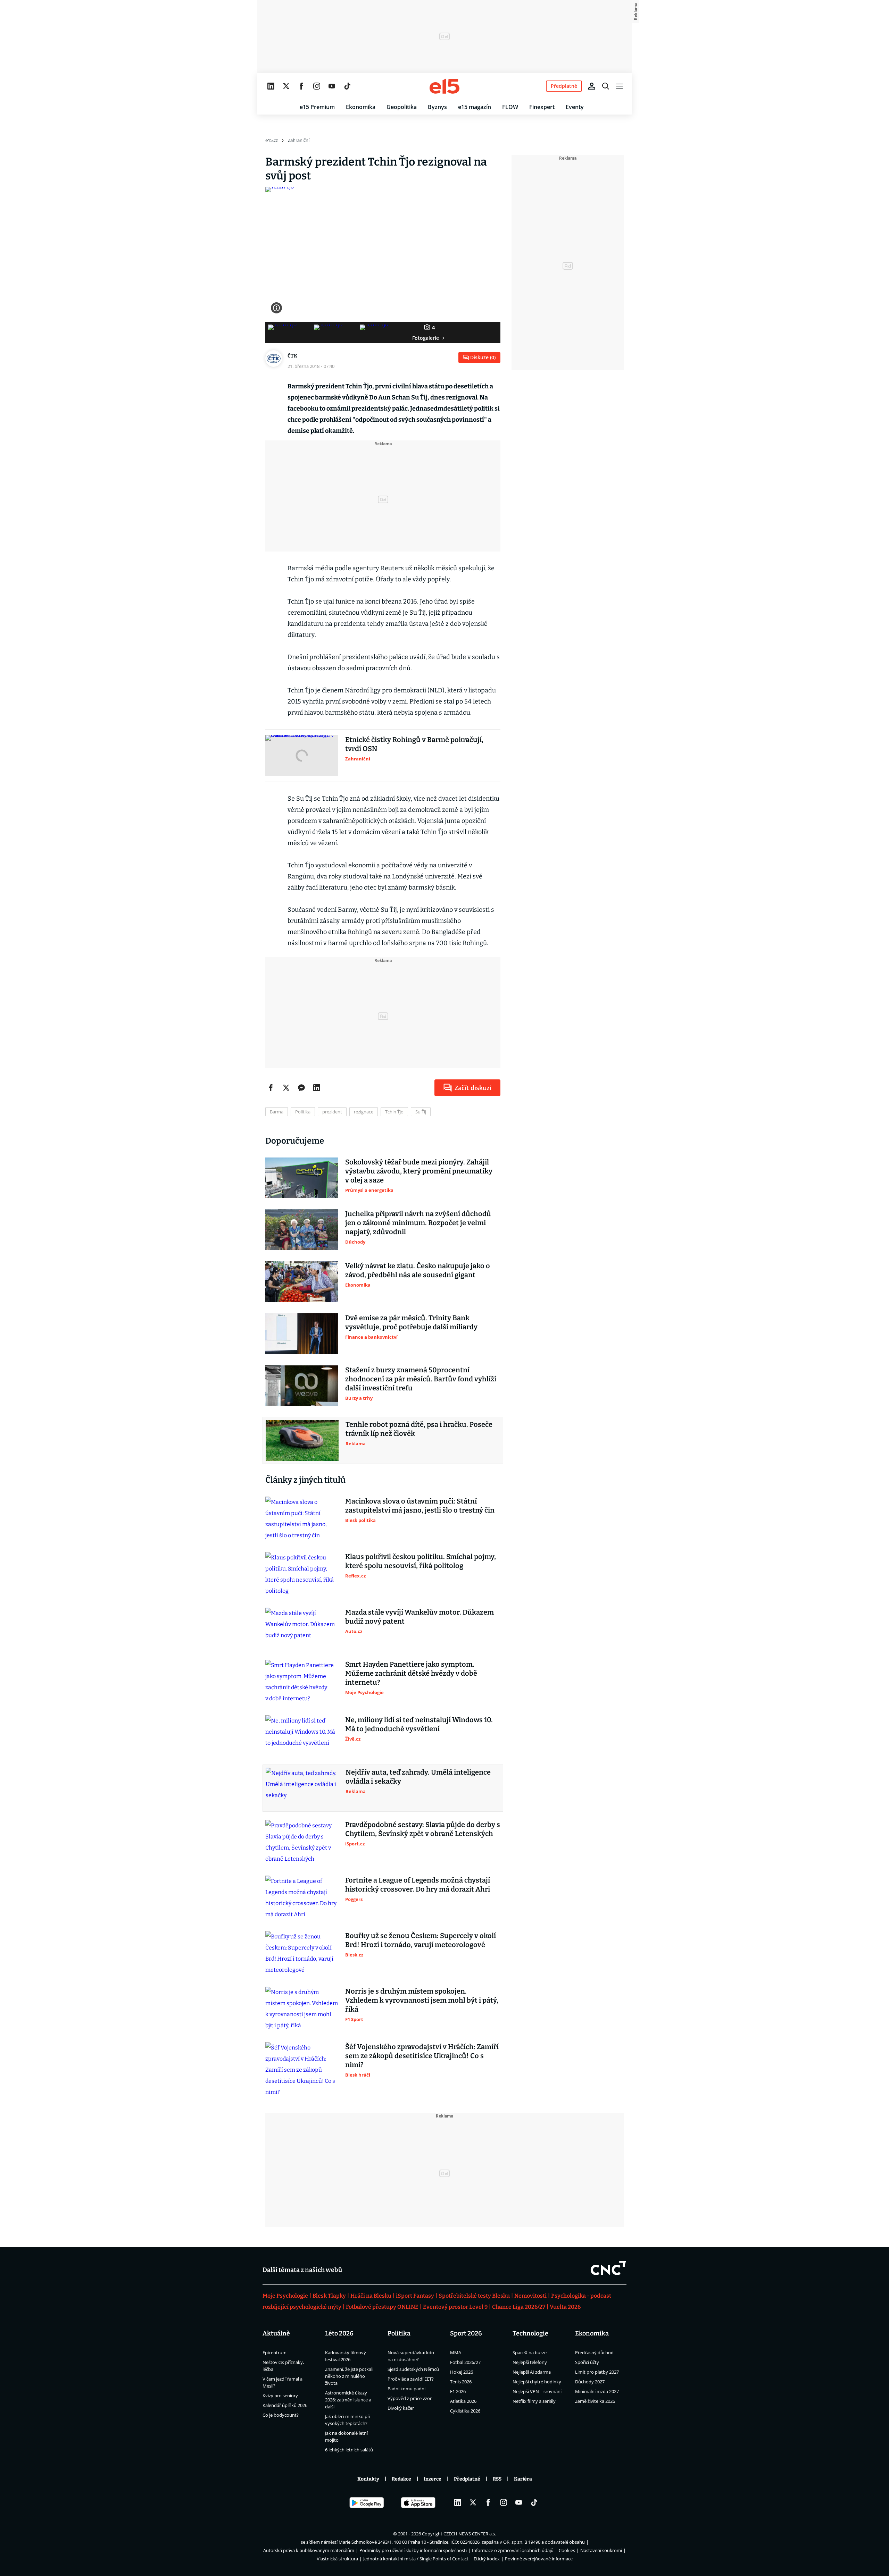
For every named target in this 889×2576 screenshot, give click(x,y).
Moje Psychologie (285, 2296)
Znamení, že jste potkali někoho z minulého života (349, 2376)
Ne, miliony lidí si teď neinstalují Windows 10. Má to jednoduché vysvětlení (419, 1724)
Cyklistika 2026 (465, 2411)
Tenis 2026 (461, 2382)
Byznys (437, 107)
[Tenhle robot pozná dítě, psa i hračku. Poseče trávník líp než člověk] (302, 1440)
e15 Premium (317, 107)
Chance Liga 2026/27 (519, 2307)
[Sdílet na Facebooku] (271, 1088)
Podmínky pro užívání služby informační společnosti (413, 2550)
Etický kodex (487, 2559)
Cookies (567, 2550)
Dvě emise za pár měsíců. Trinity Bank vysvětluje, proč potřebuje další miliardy (411, 1322)
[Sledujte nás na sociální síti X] (286, 86)
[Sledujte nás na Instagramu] (317, 86)
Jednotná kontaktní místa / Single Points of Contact (416, 2559)
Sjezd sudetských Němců (413, 2369)
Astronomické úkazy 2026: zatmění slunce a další (348, 2400)
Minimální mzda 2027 (597, 2391)
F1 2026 (458, 2391)
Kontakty (368, 2479)
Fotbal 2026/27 (465, 2362)
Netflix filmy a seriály (534, 2401)
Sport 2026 (466, 2333)
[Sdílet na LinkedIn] (317, 1088)
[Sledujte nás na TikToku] (347, 86)
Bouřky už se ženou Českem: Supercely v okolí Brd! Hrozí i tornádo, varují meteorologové (421, 1940)
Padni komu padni (406, 2389)
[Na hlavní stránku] (444, 86)
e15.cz (272, 140)
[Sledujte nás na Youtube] (332, 86)
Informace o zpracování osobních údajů (513, 2550)
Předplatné (467, 2479)
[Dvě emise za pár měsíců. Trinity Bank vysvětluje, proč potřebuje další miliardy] (302, 1334)
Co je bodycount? (281, 2415)
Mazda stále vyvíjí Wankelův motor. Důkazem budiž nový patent (419, 1617)
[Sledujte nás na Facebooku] (301, 86)
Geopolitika (402, 107)
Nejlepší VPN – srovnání (537, 2391)
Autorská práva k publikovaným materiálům (309, 2550)
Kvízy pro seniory (280, 2396)
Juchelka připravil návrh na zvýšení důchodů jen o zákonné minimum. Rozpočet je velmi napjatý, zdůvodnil (418, 1223)
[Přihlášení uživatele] (592, 86)
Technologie (530, 2333)
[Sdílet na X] (286, 1088)
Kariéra (523, 2479)
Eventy (575, 107)
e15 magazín (475, 107)
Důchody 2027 (590, 2382)
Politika (399, 2333)
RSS (497, 2479)
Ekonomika (361, 107)
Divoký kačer (401, 2408)
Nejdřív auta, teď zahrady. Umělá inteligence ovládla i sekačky (418, 1777)
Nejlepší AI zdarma (532, 2372)
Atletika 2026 (463, 2401)
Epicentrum (275, 2352)
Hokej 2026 (462, 2372)
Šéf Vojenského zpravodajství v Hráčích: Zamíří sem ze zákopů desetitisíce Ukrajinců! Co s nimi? (422, 2056)
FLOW (510, 107)
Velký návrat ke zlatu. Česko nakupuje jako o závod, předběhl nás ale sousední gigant (418, 1270)
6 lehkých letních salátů (349, 2450)
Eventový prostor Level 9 (455, 2307)
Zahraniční (299, 140)
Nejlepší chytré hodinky (537, 2382)
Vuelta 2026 (565, 2307)
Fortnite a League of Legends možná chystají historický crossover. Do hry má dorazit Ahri (418, 1885)
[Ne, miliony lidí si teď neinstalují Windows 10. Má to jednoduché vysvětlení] (302, 1736)
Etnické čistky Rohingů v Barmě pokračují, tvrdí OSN (414, 744)
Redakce (401, 2479)
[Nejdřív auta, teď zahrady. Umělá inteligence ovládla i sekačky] (302, 1788)
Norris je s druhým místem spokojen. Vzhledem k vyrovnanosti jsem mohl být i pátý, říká (422, 2000)
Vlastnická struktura (337, 2559)
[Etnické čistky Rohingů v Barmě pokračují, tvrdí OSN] (302, 756)
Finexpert (542, 107)
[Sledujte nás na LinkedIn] (271, 86)
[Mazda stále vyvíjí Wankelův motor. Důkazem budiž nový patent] (302, 1628)
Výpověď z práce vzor (410, 2398)
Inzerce (433, 2479)
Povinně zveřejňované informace (539, 2559)
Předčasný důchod (594, 2352)
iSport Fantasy (415, 2296)
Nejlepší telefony (530, 2362)
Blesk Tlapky (329, 2296)
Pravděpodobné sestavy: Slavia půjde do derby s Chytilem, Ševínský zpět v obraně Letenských (423, 1829)
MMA (456, 2352)
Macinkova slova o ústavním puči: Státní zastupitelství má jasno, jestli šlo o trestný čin (420, 1506)
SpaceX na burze (530, 2352)
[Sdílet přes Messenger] (301, 1088)
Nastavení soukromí (601, 2550)
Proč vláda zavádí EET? (411, 2379)
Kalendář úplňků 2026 (285, 2405)
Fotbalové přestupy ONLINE (382, 2307)
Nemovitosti (530, 2296)
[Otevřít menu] (620, 86)
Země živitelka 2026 (595, 2401)
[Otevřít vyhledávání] (606, 86)
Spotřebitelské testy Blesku (474, 2296)
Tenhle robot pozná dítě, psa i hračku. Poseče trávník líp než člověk (419, 1429)
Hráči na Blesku (371, 2296)
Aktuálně (276, 2333)
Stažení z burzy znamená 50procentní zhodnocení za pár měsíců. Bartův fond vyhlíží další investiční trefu (421, 1379)
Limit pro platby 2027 (597, 2372)
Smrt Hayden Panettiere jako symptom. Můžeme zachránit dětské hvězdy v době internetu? (411, 1673)
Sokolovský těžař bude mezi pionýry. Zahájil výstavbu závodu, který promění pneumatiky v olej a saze (419, 1171)
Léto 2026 (339, 2333)
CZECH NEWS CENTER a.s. (470, 2534)
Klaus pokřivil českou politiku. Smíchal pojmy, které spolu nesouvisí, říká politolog (421, 1561)
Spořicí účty (587, 2362)
